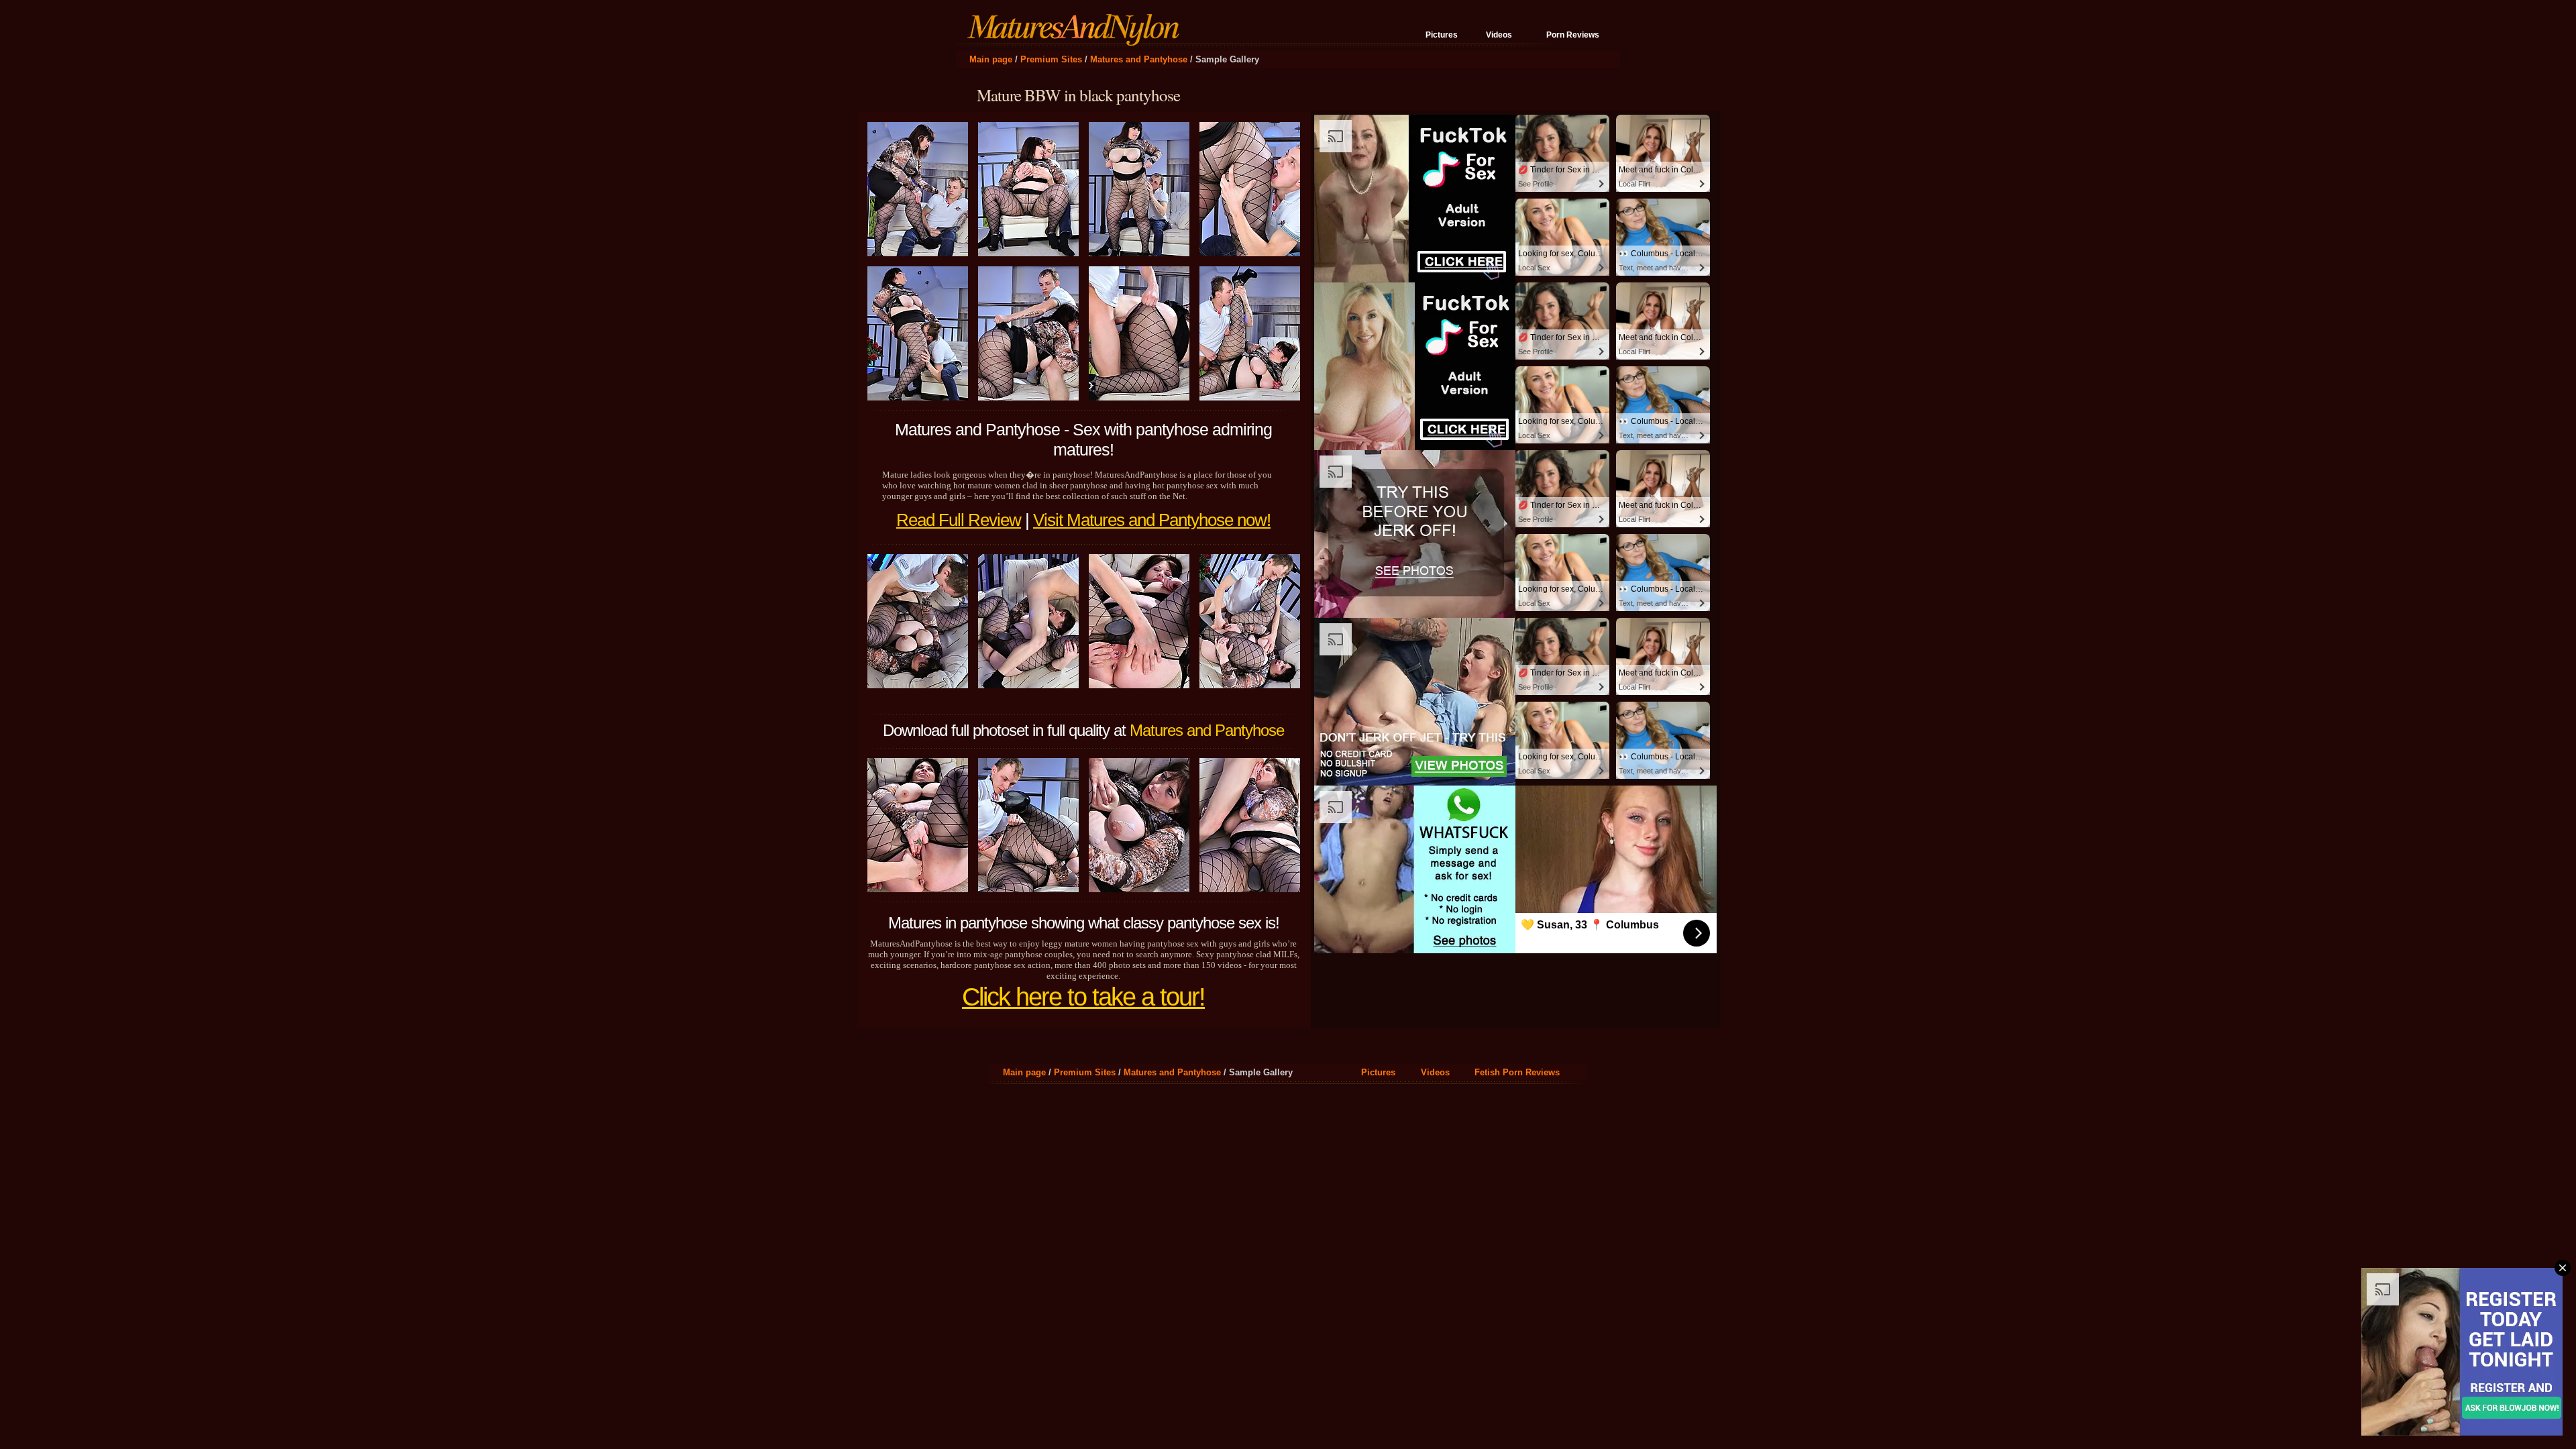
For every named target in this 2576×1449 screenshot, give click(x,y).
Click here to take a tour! (1083, 997)
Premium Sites (1051, 59)
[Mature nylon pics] (1077, 40)
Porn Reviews (1573, 35)
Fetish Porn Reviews (1517, 1072)
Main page (991, 59)
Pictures (1442, 35)
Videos (1499, 35)
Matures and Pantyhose (1139, 59)
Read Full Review (959, 520)
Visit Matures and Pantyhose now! (1152, 520)
